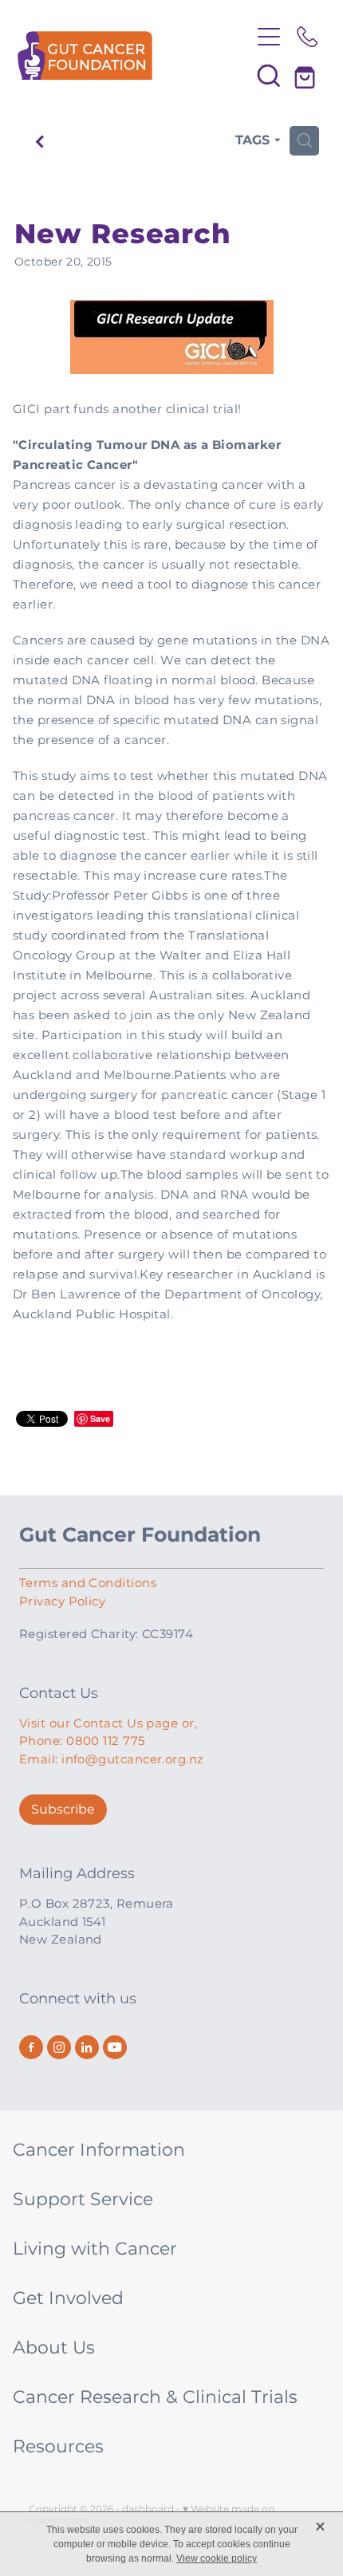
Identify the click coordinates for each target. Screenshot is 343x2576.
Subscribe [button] (63, 1810)
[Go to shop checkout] (307, 75)
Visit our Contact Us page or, (108, 1724)
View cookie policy (217, 2558)
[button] (269, 75)
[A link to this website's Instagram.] (59, 2047)
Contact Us (59, 1694)
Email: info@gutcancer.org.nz (112, 1760)
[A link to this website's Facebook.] (31, 2047)
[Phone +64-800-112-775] (307, 37)
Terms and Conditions (88, 1583)
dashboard (148, 2509)
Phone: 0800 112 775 (82, 1741)
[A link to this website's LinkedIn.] (87, 2047)
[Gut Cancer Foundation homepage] (134, 55)
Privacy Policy (62, 1602)
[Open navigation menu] (269, 37)
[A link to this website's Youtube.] (115, 2047)
